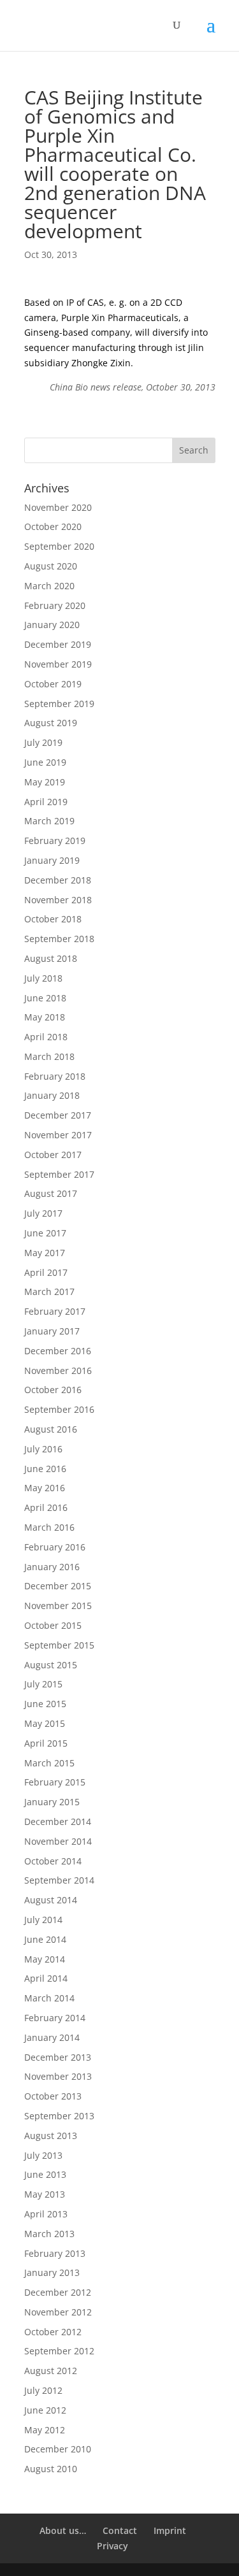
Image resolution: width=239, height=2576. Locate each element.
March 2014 (49, 1998)
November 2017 (58, 1135)
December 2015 (58, 1586)
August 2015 (51, 1665)
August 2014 (51, 1900)
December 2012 (58, 2292)
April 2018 (46, 1037)
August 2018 (51, 958)
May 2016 (45, 1488)
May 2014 (45, 1959)
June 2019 (45, 762)
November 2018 (58, 900)
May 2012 (45, 2430)
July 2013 (43, 2155)
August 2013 (51, 2136)
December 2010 (58, 2449)
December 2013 (58, 2057)
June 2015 (45, 1704)
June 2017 (45, 1233)
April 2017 (46, 1272)
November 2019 (58, 664)
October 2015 (53, 1625)
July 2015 (43, 1684)
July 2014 (43, 1920)
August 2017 (51, 1193)
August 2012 (51, 2371)
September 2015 (59, 1645)
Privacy (112, 2546)
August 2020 (51, 566)
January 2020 (52, 625)
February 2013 (55, 2253)
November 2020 (58, 507)
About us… (63, 2530)
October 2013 (53, 2096)
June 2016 (45, 1469)
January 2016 (52, 1567)
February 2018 (55, 1076)
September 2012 (59, 2351)
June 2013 (45, 2174)
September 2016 (59, 1409)
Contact (120, 2530)
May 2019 (45, 782)
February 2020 (55, 605)
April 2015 (46, 1743)
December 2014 (58, 1821)
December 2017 (58, 1115)
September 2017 (59, 1174)
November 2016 (58, 1370)
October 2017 (53, 1155)
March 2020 (49, 586)
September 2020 (59, 546)
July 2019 (43, 742)
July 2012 (43, 2390)
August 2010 (51, 2469)
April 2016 (46, 1507)
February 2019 (55, 841)
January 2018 (52, 1095)
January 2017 (52, 1331)
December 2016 (58, 1351)
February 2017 (55, 1311)
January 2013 (52, 2272)
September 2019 (59, 704)
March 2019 (49, 821)
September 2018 (59, 939)
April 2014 (46, 1978)
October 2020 (53, 526)
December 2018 (58, 880)
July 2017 (43, 1213)
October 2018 (53, 919)
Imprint (170, 2530)
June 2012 (45, 2410)
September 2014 (59, 1880)
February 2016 (55, 1547)
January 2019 (52, 860)
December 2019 (58, 644)
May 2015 (45, 1723)
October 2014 (53, 1861)
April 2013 (46, 2214)
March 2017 (49, 1292)
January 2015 (52, 1802)
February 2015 (55, 1782)
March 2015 (49, 1763)
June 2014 (45, 1939)
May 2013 (45, 2194)
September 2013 (59, 2116)
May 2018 (45, 1017)
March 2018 (49, 1056)
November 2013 (58, 2076)
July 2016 (43, 1449)
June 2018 (45, 998)
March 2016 (49, 1527)
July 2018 (43, 978)
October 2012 (53, 2332)
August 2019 (51, 723)
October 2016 (53, 1390)
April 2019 (46, 802)
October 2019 (53, 684)
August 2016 (51, 1429)
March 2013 (49, 2234)
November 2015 (58, 1606)
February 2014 (55, 2018)
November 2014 (58, 1841)
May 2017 (45, 1253)
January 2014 (52, 2037)
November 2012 (58, 2312)
